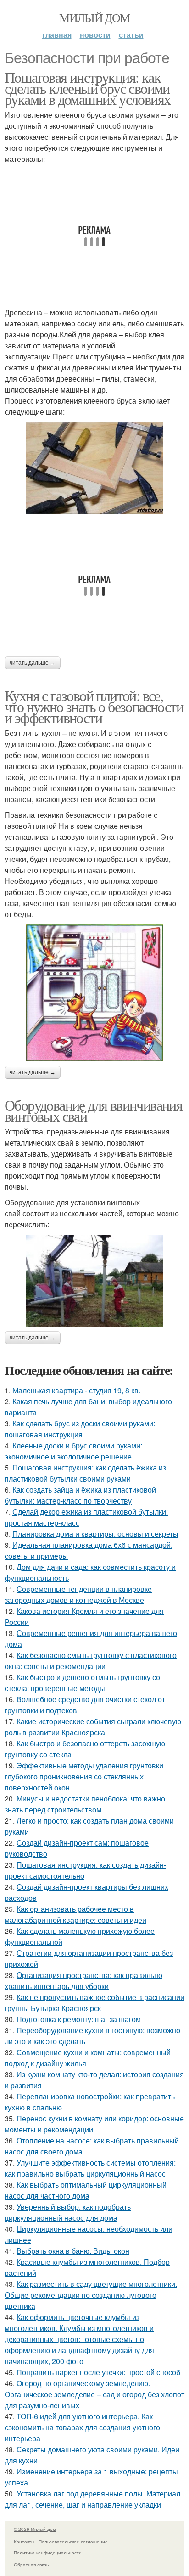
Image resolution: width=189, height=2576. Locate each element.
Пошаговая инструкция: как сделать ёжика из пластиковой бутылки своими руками (85, 1473)
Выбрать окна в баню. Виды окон (73, 2251)
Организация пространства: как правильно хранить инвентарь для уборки (83, 1980)
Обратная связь (31, 2565)
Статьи (131, 35)
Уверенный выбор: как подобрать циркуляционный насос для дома (68, 2212)
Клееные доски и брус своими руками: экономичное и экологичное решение (73, 1451)
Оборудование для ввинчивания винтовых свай (93, 1110)
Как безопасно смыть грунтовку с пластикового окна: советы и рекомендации (91, 1661)
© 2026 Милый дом (35, 2529)
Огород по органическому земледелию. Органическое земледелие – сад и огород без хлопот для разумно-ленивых (94, 2394)
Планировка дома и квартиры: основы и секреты (95, 1534)
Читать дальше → (33, 663)
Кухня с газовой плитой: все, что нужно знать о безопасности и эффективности (94, 706)
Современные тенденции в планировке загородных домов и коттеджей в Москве (78, 1594)
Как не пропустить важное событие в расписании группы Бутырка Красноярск (94, 2003)
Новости (95, 35)
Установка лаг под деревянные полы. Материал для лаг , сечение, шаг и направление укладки (92, 2499)
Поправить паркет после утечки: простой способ (98, 2372)
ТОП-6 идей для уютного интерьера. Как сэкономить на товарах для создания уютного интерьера (82, 2427)
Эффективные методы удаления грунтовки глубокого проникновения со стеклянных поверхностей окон (84, 1776)
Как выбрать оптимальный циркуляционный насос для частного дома (86, 2190)
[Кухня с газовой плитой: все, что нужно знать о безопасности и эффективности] (94, 993)
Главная (57, 35)
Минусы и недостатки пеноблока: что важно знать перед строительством (85, 1804)
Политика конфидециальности (48, 2553)
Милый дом (94, 17)
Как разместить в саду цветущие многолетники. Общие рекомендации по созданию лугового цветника (91, 2295)
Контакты (24, 2542)
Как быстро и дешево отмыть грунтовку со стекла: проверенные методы (82, 1683)
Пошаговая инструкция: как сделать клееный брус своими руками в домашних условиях (87, 88)
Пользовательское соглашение (73, 2542)
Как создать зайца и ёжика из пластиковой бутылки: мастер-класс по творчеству (80, 1495)
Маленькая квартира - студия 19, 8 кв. (76, 1390)
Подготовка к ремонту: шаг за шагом (79, 2019)
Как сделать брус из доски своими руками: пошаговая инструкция (80, 1429)
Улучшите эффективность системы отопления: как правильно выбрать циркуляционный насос (90, 2168)
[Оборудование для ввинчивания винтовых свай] (94, 1281)
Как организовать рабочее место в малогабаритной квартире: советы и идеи (75, 1914)
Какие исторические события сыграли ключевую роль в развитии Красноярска (93, 1727)
